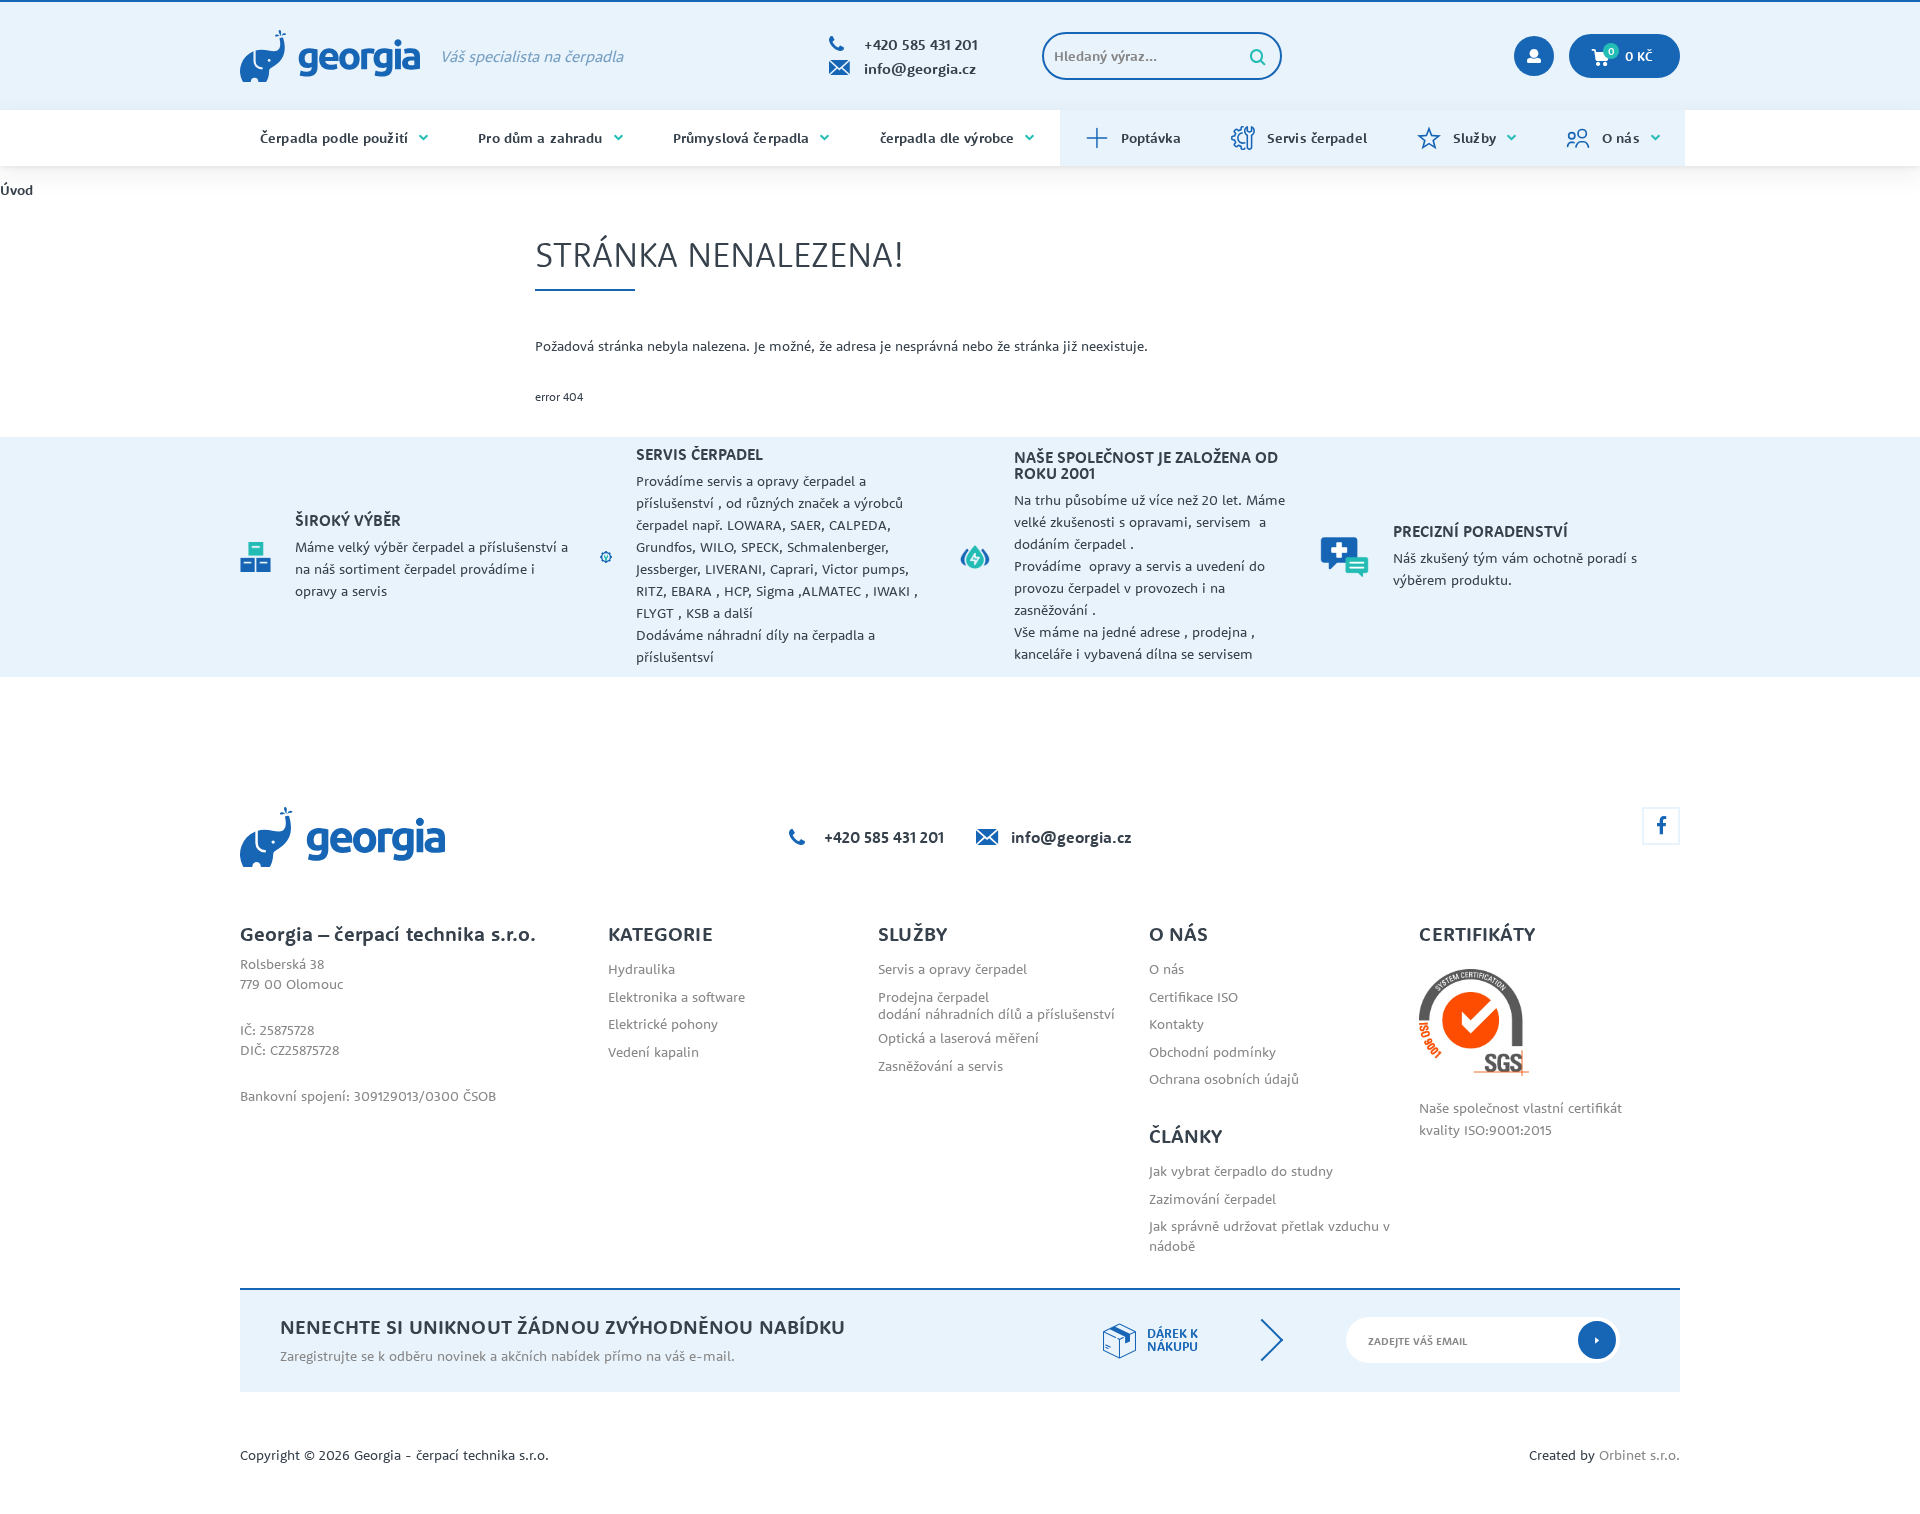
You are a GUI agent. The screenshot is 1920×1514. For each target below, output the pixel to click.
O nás (1621, 138)
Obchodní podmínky (1212, 1052)
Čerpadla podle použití (334, 138)
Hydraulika (641, 969)
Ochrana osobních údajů (1224, 1079)
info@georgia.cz (1071, 837)
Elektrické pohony (663, 1024)
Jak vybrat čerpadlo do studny (1241, 1171)
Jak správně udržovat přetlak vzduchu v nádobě (1269, 1236)
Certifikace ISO (1193, 997)
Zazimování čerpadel (1212, 1199)
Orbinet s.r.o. (1639, 1455)
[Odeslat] (1597, 1340)
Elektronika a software (676, 997)
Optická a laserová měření (958, 1038)
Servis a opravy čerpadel (952, 969)
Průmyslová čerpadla (741, 138)
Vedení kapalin (653, 1052)
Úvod (16, 190)
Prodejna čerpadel (933, 997)
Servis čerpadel (1317, 138)
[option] (420, 557)
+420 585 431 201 (884, 837)
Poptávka (1151, 138)
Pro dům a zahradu (540, 138)
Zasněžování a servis (940, 1066)
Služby (1474, 138)
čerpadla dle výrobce (947, 138)
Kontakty (1176, 1024)
